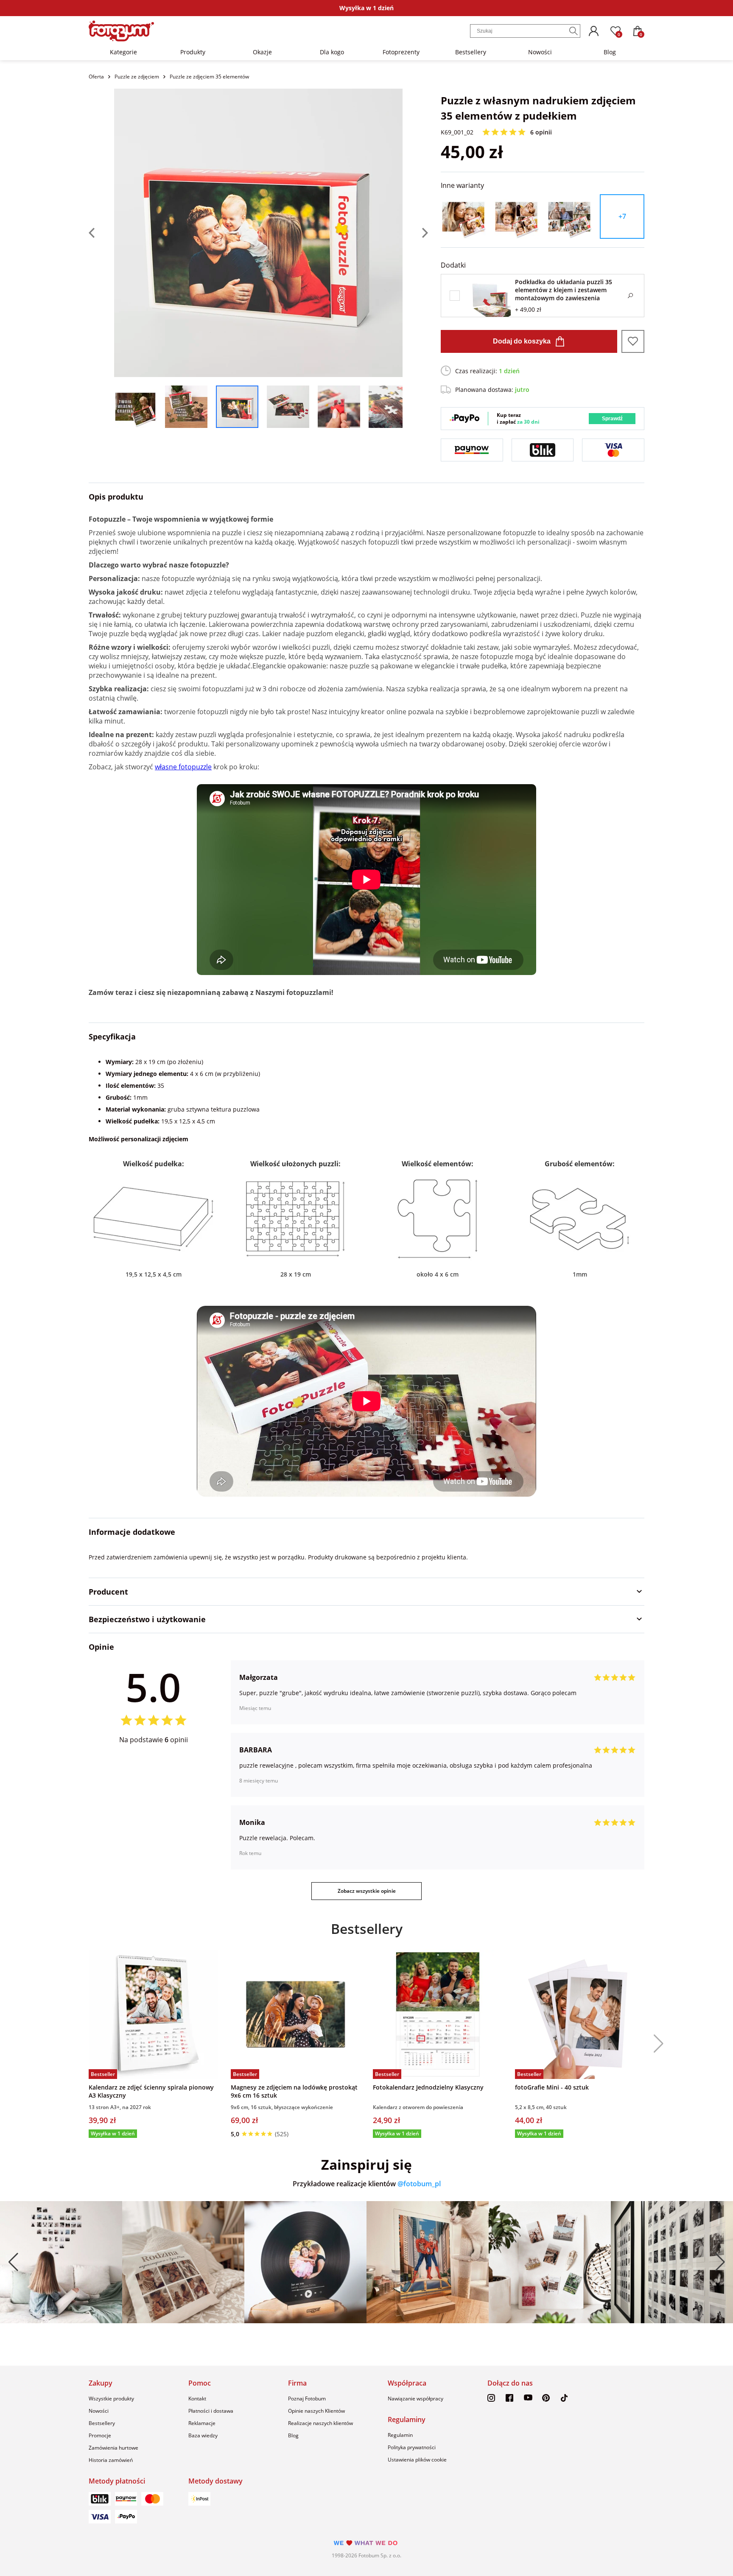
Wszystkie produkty (111, 2399)
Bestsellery (471, 52)
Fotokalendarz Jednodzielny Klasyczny (428, 2087)
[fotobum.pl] (121, 31)
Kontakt (197, 2399)
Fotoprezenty (401, 52)
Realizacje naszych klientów (320, 2423)
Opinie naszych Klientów (316, 2411)
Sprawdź (612, 419)
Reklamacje (202, 2423)
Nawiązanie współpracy (415, 2399)
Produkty (193, 52)
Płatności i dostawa (211, 2411)
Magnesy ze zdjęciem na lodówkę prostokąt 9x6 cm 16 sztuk (294, 2091)
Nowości (540, 52)
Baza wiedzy (203, 2435)
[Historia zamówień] (593, 31)
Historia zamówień (111, 2460)
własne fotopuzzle (183, 767)
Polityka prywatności (412, 2447)
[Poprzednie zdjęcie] (101, 233)
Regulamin (400, 2435)
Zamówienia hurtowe (113, 2448)
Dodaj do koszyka (522, 341)
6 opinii (541, 132)
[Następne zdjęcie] (415, 233)
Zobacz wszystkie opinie (367, 1891)
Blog (610, 52)
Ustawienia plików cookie (417, 2460)
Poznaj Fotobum (307, 2399)
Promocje (100, 2435)
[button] (655, 2044)
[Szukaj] (574, 31)
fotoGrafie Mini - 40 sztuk (552, 2087)
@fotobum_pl (419, 2184)
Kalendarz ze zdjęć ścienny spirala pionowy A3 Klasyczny (151, 2091)
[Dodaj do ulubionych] (633, 341)
